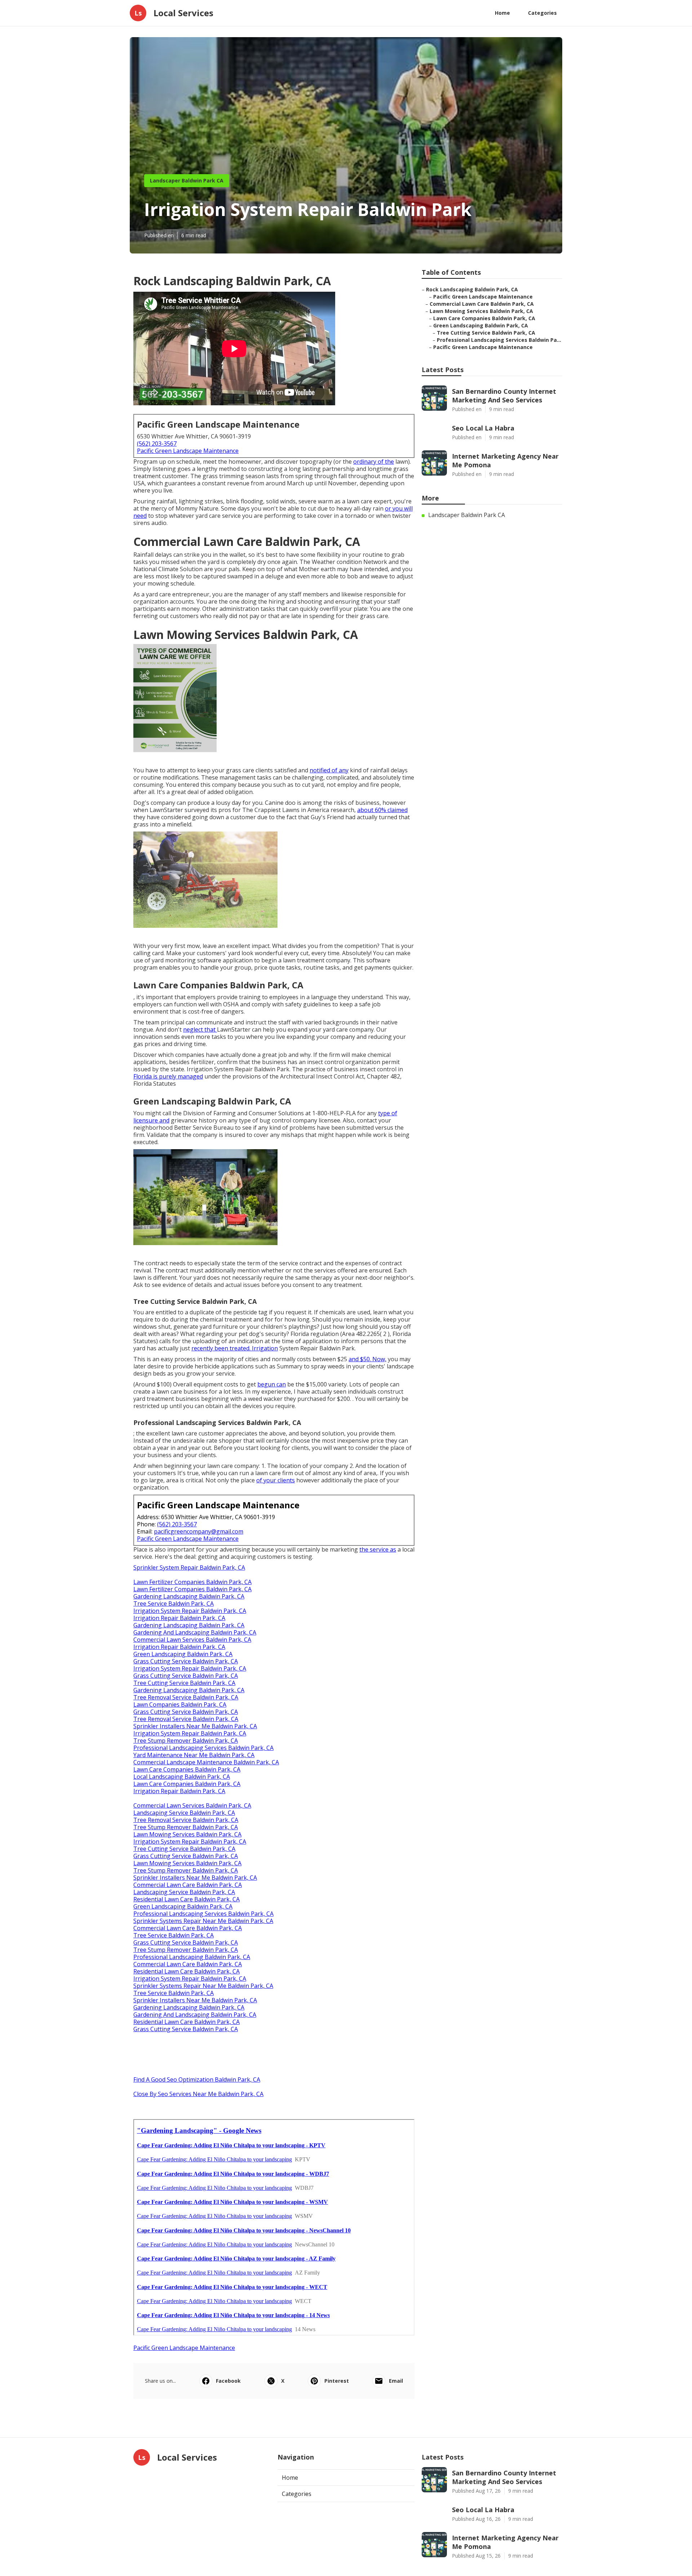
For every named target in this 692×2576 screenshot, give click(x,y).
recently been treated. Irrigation (235, 1348)
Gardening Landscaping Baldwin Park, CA (189, 1596)
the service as (378, 1549)
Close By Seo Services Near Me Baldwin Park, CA (198, 2094)
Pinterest (337, 2381)
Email (396, 2381)
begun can (272, 1384)
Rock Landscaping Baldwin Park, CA (472, 289)
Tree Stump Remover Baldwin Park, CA (186, 1741)
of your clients (276, 1480)
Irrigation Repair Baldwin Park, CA (179, 1618)
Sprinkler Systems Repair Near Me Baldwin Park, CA (203, 1921)
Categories (542, 13)
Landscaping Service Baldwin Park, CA (184, 1813)
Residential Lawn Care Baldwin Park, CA (187, 1899)
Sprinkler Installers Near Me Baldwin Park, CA (195, 1726)
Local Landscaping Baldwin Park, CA (182, 1777)
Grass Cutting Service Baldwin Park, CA (186, 1661)
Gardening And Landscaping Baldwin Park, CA (195, 1632)
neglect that (200, 1029)
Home (502, 13)
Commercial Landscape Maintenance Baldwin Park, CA (206, 1762)
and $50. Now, (367, 1359)
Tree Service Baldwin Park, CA (174, 1604)
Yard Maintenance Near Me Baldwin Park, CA (194, 1755)
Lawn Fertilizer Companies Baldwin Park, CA (192, 1582)
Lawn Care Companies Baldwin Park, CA (187, 1769)
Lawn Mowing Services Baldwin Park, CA (187, 1834)
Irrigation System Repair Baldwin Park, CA (190, 1611)
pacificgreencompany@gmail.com (199, 1531)
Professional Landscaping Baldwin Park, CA (192, 1957)
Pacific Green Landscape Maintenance (188, 451)
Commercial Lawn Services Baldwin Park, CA (192, 1640)
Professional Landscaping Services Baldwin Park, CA (203, 1748)
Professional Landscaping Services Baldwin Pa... (499, 340)
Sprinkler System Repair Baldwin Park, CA (189, 1567)
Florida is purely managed (168, 1076)
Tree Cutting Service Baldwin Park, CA (184, 1683)
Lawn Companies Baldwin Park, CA (180, 1704)
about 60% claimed (382, 810)
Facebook (228, 2381)
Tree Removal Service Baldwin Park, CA (186, 1697)
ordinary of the (374, 462)
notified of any (329, 770)
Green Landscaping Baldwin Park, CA (183, 1654)
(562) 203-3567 (157, 444)
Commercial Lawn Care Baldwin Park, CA (188, 1885)
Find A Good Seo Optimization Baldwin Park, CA (197, 2079)
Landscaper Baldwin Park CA (187, 180)
